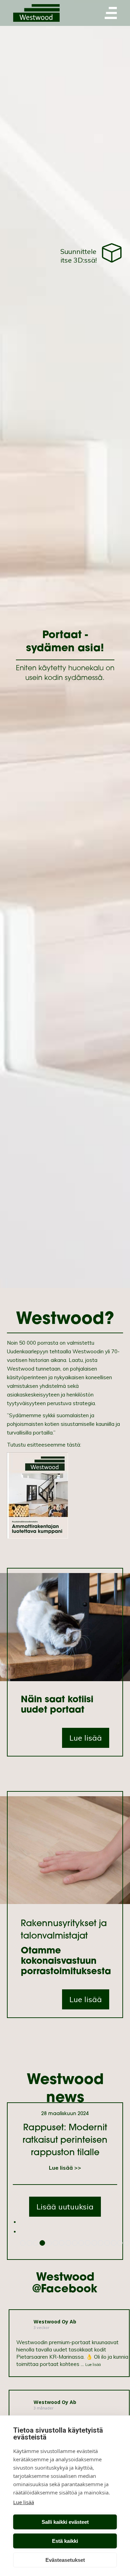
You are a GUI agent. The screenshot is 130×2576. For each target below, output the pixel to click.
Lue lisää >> (65, 2168)
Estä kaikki (65, 2541)
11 (88, 2243)
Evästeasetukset (65, 2560)
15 (114, 2243)
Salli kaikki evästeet (65, 2522)
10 (81, 2243)
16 (120, 2243)
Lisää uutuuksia (65, 2207)
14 (107, 2243)
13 (101, 2243)
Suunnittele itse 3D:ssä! (79, 256)
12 (94, 2243)
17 (127, 2243)
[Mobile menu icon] (111, 13)
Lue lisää (24, 2502)
